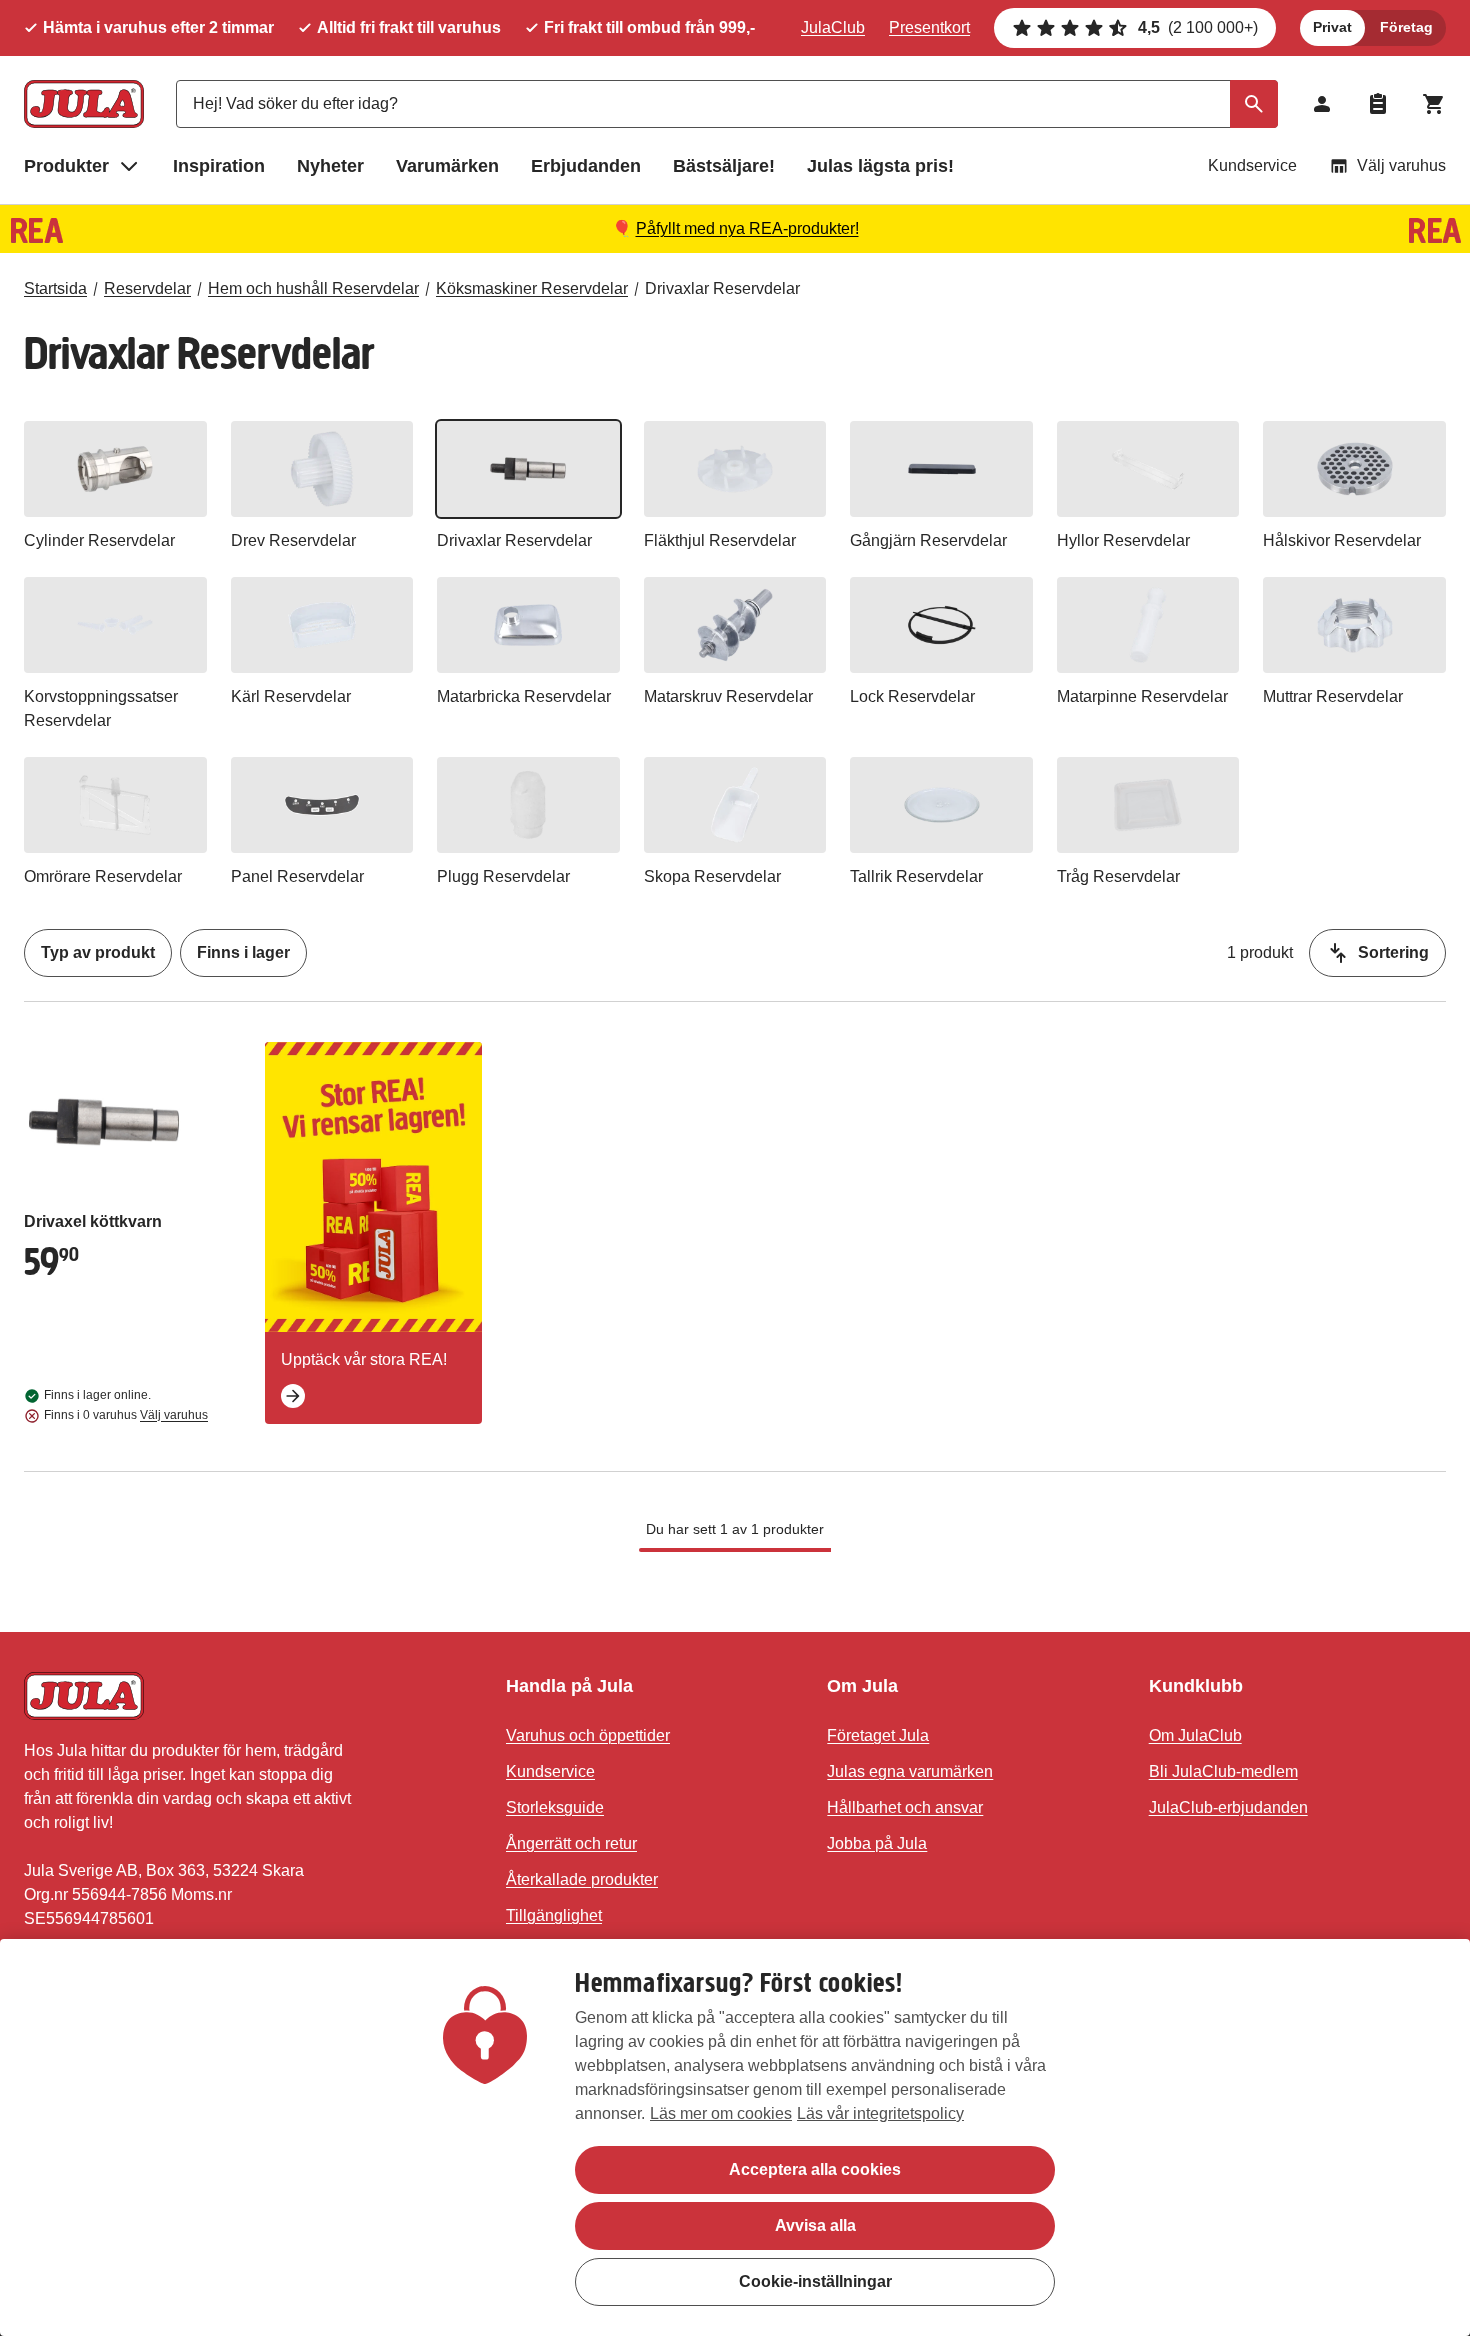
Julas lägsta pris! (880, 166)
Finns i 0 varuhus (126, 1415)
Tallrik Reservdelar (916, 876)
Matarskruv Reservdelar (728, 696)
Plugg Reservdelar (503, 876)
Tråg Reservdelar (1118, 876)
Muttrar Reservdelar (1333, 696)
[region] (735, 2137)
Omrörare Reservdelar (103, 876)
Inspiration (219, 166)
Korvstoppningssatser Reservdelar (101, 708)
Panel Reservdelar (297, 876)
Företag (1406, 27)
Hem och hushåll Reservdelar (313, 288)
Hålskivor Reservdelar (1342, 540)
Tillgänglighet (554, 1915)
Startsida (55, 288)
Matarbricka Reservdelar (524, 696)
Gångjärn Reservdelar (928, 540)
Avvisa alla (815, 2225)
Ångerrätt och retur (571, 1843)
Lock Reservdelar (912, 696)
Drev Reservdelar (293, 540)
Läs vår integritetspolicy (880, 2113)
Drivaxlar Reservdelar (722, 288)
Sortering (1393, 952)
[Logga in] (1322, 104)
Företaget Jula (878, 1735)
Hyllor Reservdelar (1123, 540)
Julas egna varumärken (910, 1771)
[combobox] (727, 104)
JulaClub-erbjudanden (1228, 1807)
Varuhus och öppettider (588, 1735)
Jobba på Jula (877, 1843)
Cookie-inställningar (815, 2281)
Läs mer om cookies (721, 2113)
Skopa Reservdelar (712, 876)
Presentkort (929, 27)
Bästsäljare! (724, 166)
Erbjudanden (586, 166)
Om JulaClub (1195, 1735)
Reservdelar (147, 288)
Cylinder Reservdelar (99, 540)
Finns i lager (243, 952)
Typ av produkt (98, 952)
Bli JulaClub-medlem (1223, 1771)
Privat (1332, 27)
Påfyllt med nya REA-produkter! (747, 228)
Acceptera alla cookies (815, 2169)
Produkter (66, 166)
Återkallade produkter (582, 1879)
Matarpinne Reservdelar (1142, 696)
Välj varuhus (1401, 165)
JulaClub (833, 27)
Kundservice (1252, 165)
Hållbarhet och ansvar (905, 1807)
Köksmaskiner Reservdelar (532, 288)
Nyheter (330, 166)
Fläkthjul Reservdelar (720, 540)
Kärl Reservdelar (291, 696)
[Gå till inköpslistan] (1378, 104)
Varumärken (447, 166)
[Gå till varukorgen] (1434, 104)
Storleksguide (555, 1807)
